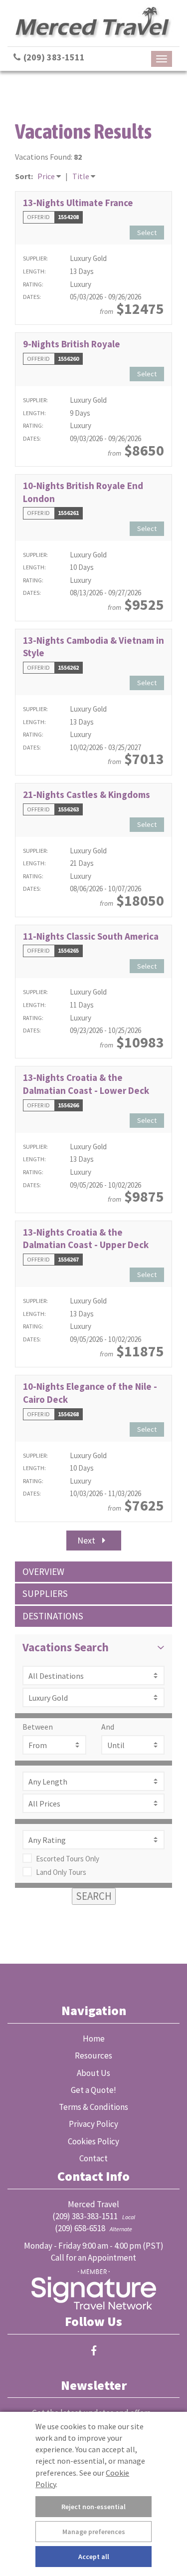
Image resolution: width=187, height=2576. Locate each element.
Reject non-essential (93, 2507)
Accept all (94, 2557)
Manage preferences (94, 2532)
